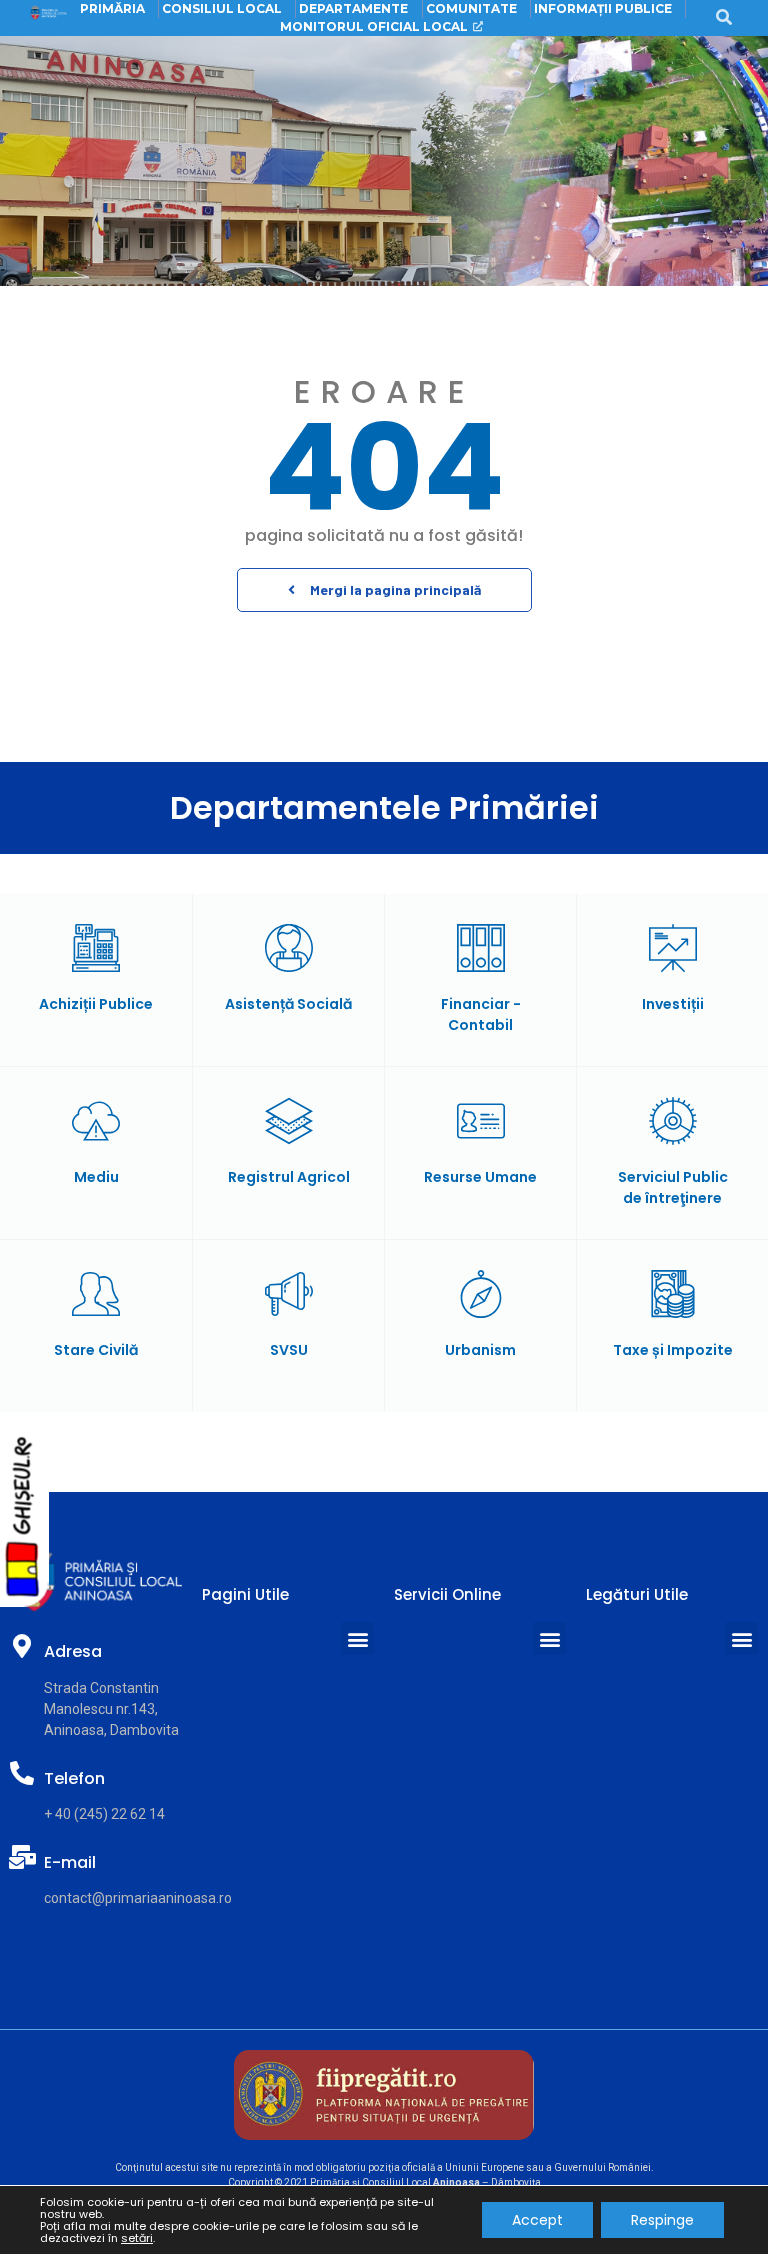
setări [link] (137, 2238)
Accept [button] (537, 2220)
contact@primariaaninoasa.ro (138, 1898)
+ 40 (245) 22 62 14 (104, 1814)
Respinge (662, 2220)
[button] (384, 590)
